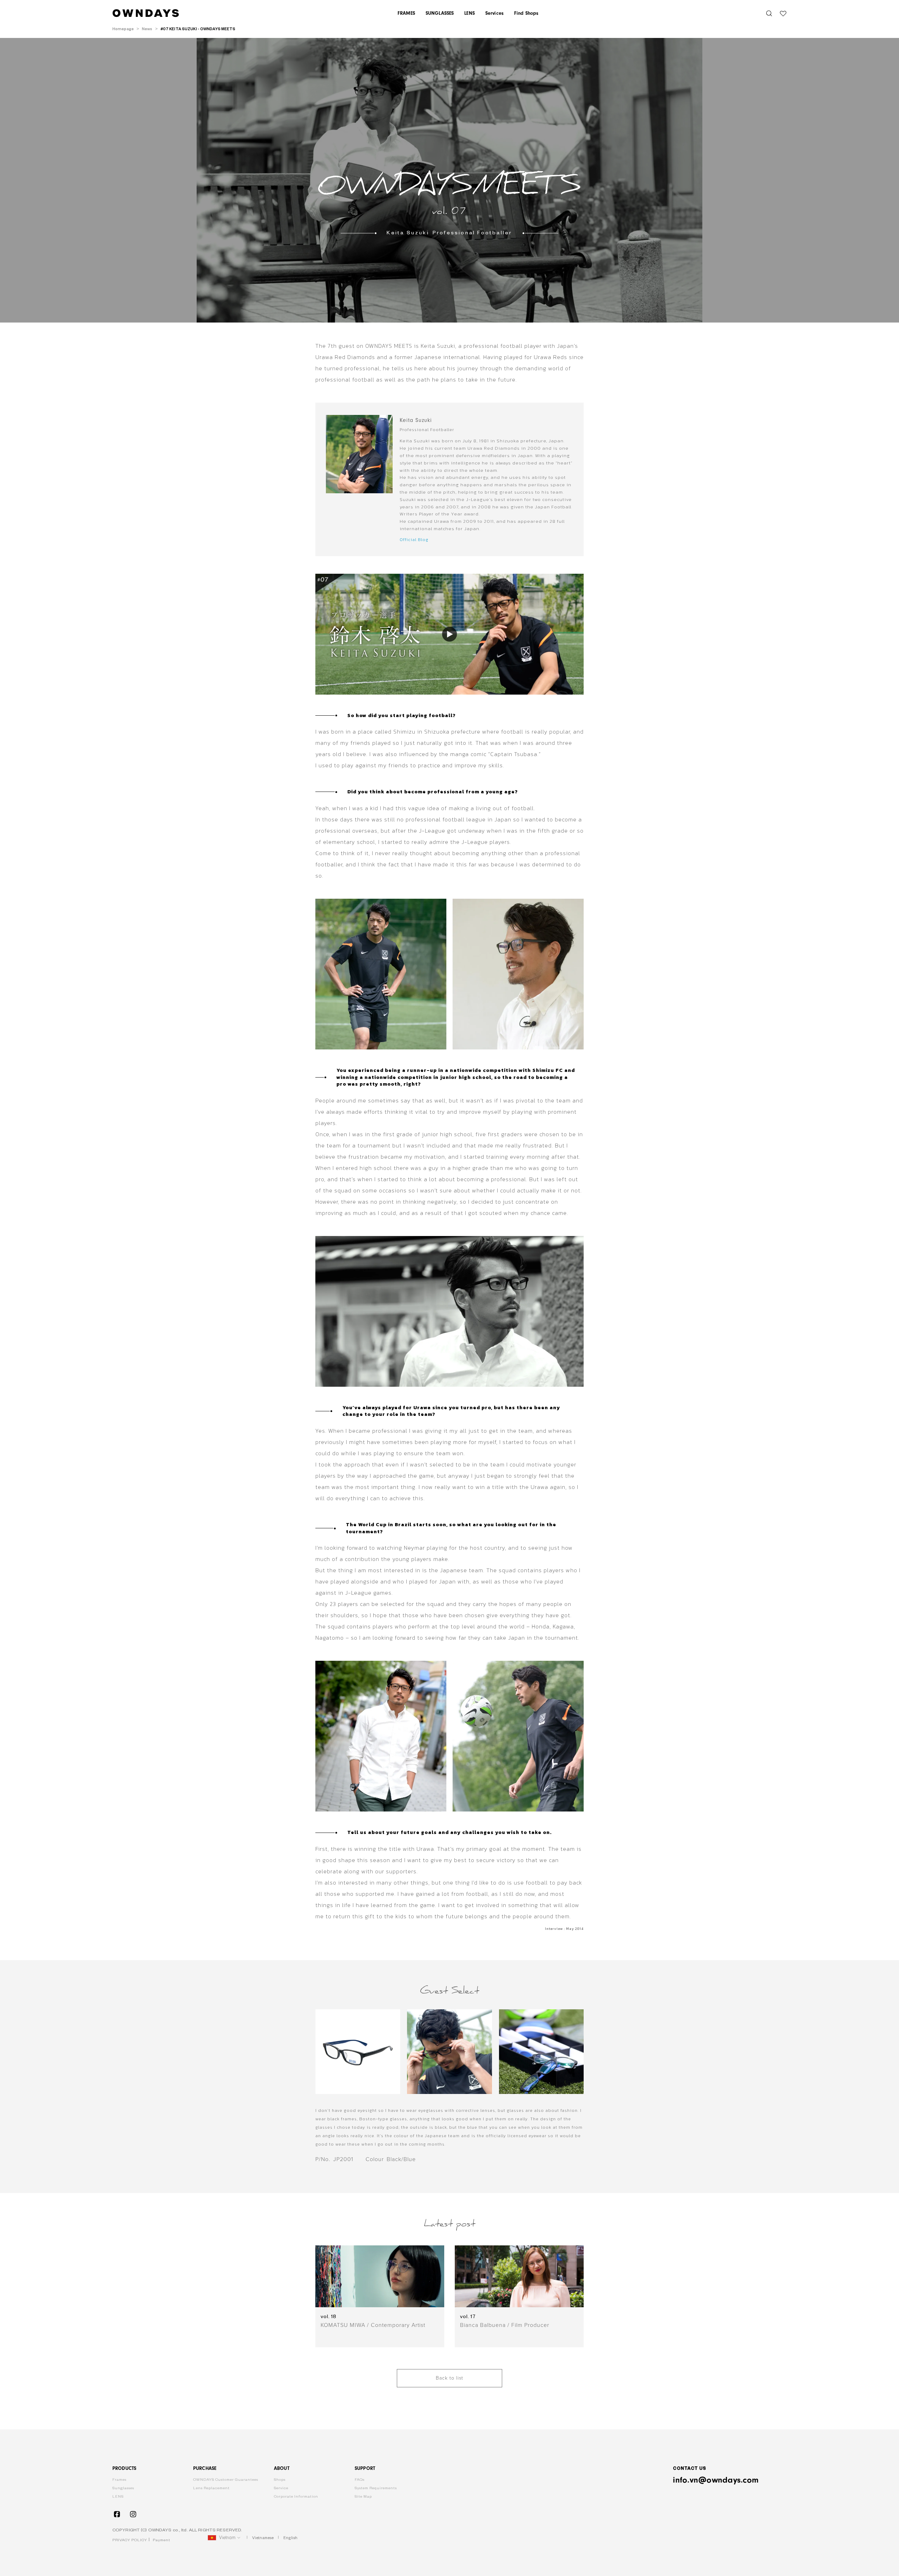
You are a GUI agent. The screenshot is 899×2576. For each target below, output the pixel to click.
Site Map (363, 2496)
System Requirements (376, 2488)
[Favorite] (783, 13)
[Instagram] (133, 2514)
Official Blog (414, 540)
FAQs (360, 2480)
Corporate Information (296, 2496)
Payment (162, 2540)
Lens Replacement (211, 2488)
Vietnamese (263, 2538)
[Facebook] (117, 2514)
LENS (118, 2496)
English (290, 2538)
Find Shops (526, 13)
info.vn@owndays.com (716, 2480)
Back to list (449, 2378)
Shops (280, 2480)
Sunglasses (123, 2488)
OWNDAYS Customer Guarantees (226, 2480)
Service (281, 2488)
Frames (119, 2480)
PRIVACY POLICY (130, 2540)
